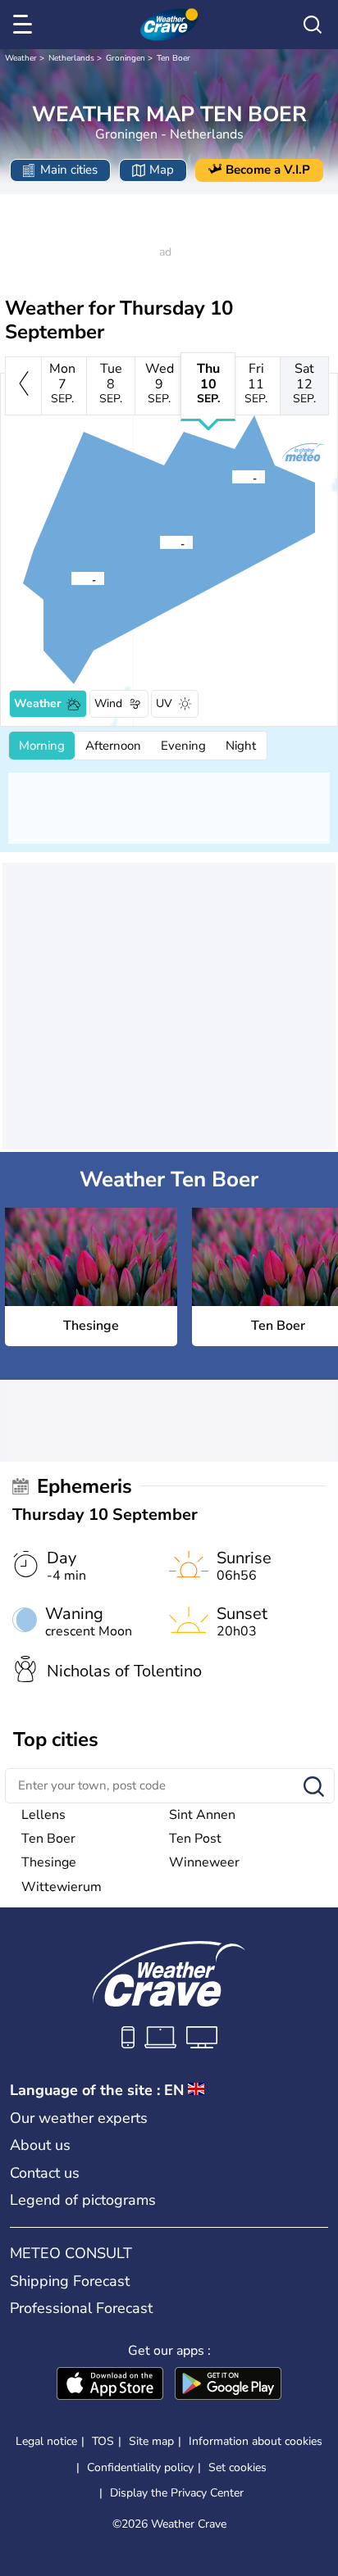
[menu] (25, 25)
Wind (108, 703)
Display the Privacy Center (177, 2493)
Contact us (45, 2173)
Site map (151, 2441)
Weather (21, 58)
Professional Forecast (81, 2308)
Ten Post (195, 1839)
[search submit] (314, 1787)
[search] (313, 25)
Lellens (43, 1815)
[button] (75, 578)
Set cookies (238, 2468)
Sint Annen (202, 1815)
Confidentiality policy (140, 2467)
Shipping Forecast (70, 2281)
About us (40, 2145)
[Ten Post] (231, 477)
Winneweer (204, 1862)
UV (164, 703)
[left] (23, 386)
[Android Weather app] (228, 2385)
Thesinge (49, 1862)
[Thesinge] (71, 578)
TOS (103, 2441)
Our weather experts (79, 2118)
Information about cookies (256, 2441)
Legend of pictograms (83, 2200)
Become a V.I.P (268, 170)
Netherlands (71, 58)
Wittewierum (62, 1887)
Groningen (126, 58)
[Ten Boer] (159, 542)
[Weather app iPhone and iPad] (110, 2385)
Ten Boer (174, 58)
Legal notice (46, 2441)
